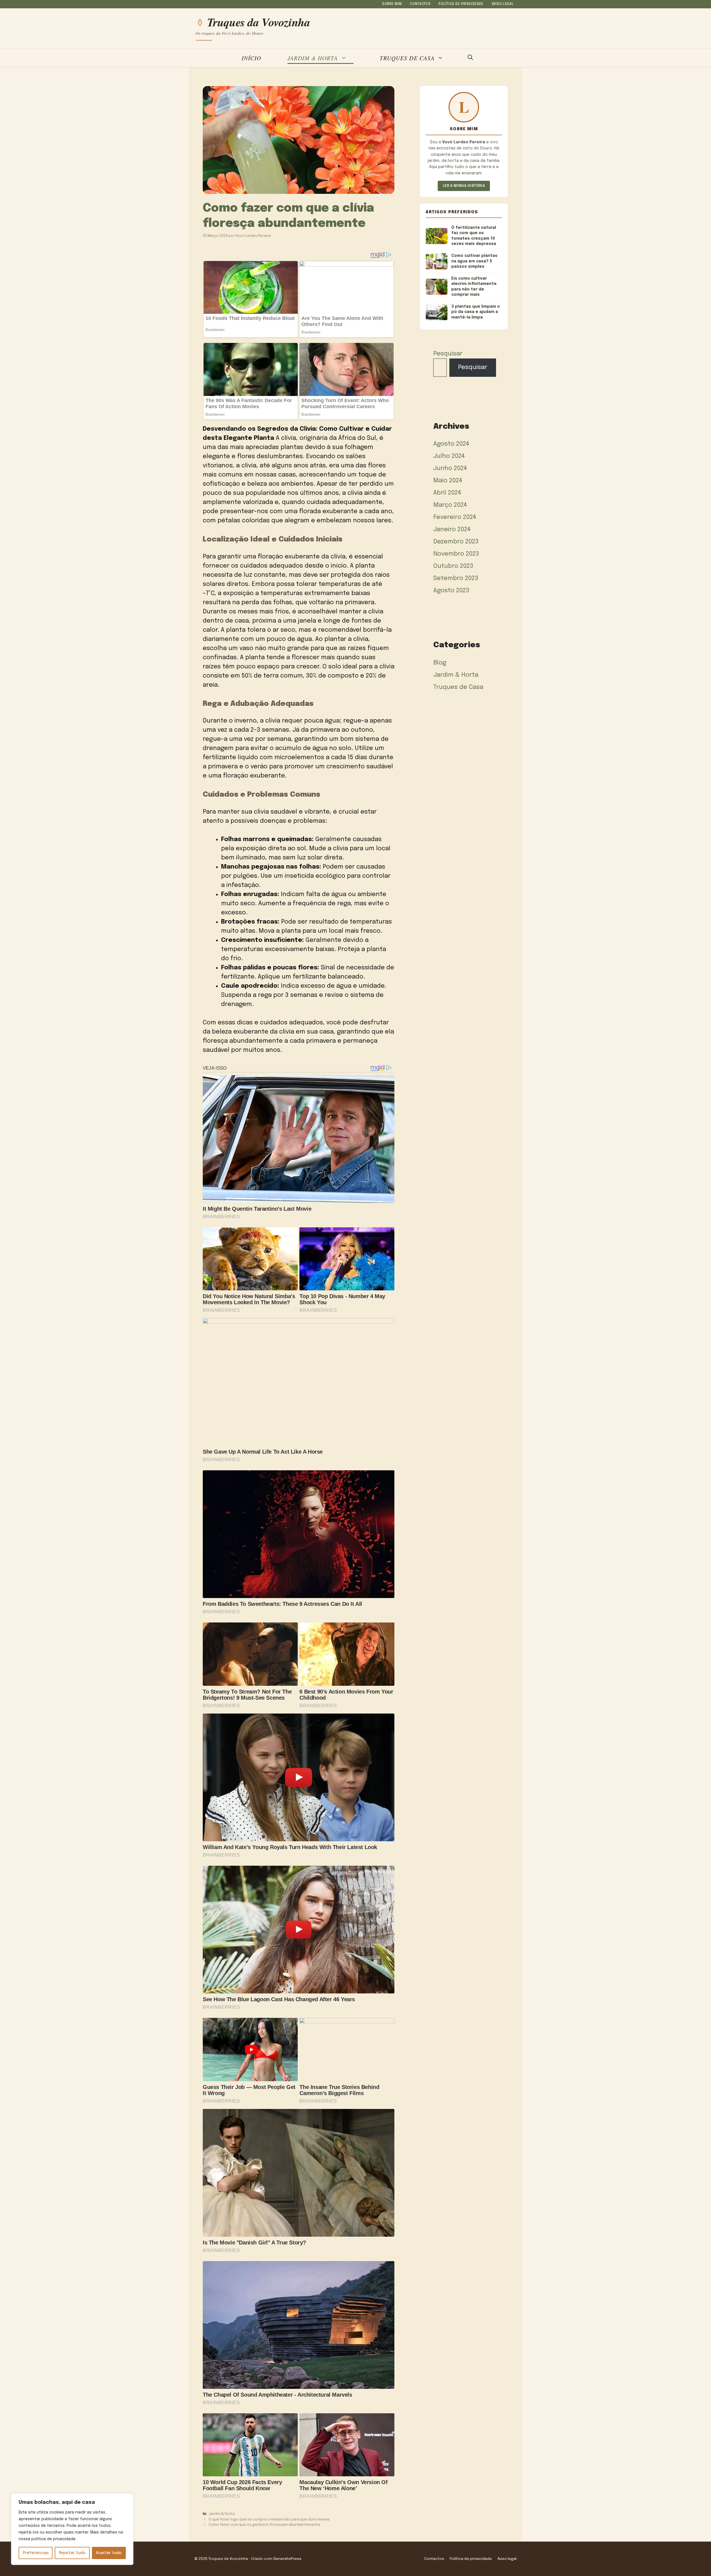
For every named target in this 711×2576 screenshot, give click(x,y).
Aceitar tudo (109, 2553)
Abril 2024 (447, 493)
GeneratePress (287, 2559)
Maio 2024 (448, 481)
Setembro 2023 (456, 578)
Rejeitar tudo (72, 2553)
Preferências (36, 2553)
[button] (470, 58)
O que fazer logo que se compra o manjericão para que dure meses (269, 2519)
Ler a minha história (464, 186)
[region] (72, 2529)
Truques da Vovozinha (259, 22)
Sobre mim (392, 4)
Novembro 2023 (456, 554)
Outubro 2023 (453, 566)
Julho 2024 (449, 456)
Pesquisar (448, 354)
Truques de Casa (407, 58)
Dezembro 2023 (456, 542)
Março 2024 (450, 505)
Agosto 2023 (451, 591)
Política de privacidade (461, 4)
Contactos (420, 4)
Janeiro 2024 (452, 530)
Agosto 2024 (451, 444)
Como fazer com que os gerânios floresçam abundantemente (264, 2525)
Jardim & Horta (313, 58)
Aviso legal (503, 4)
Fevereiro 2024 (455, 517)
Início (251, 58)
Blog (440, 663)
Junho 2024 (450, 468)
